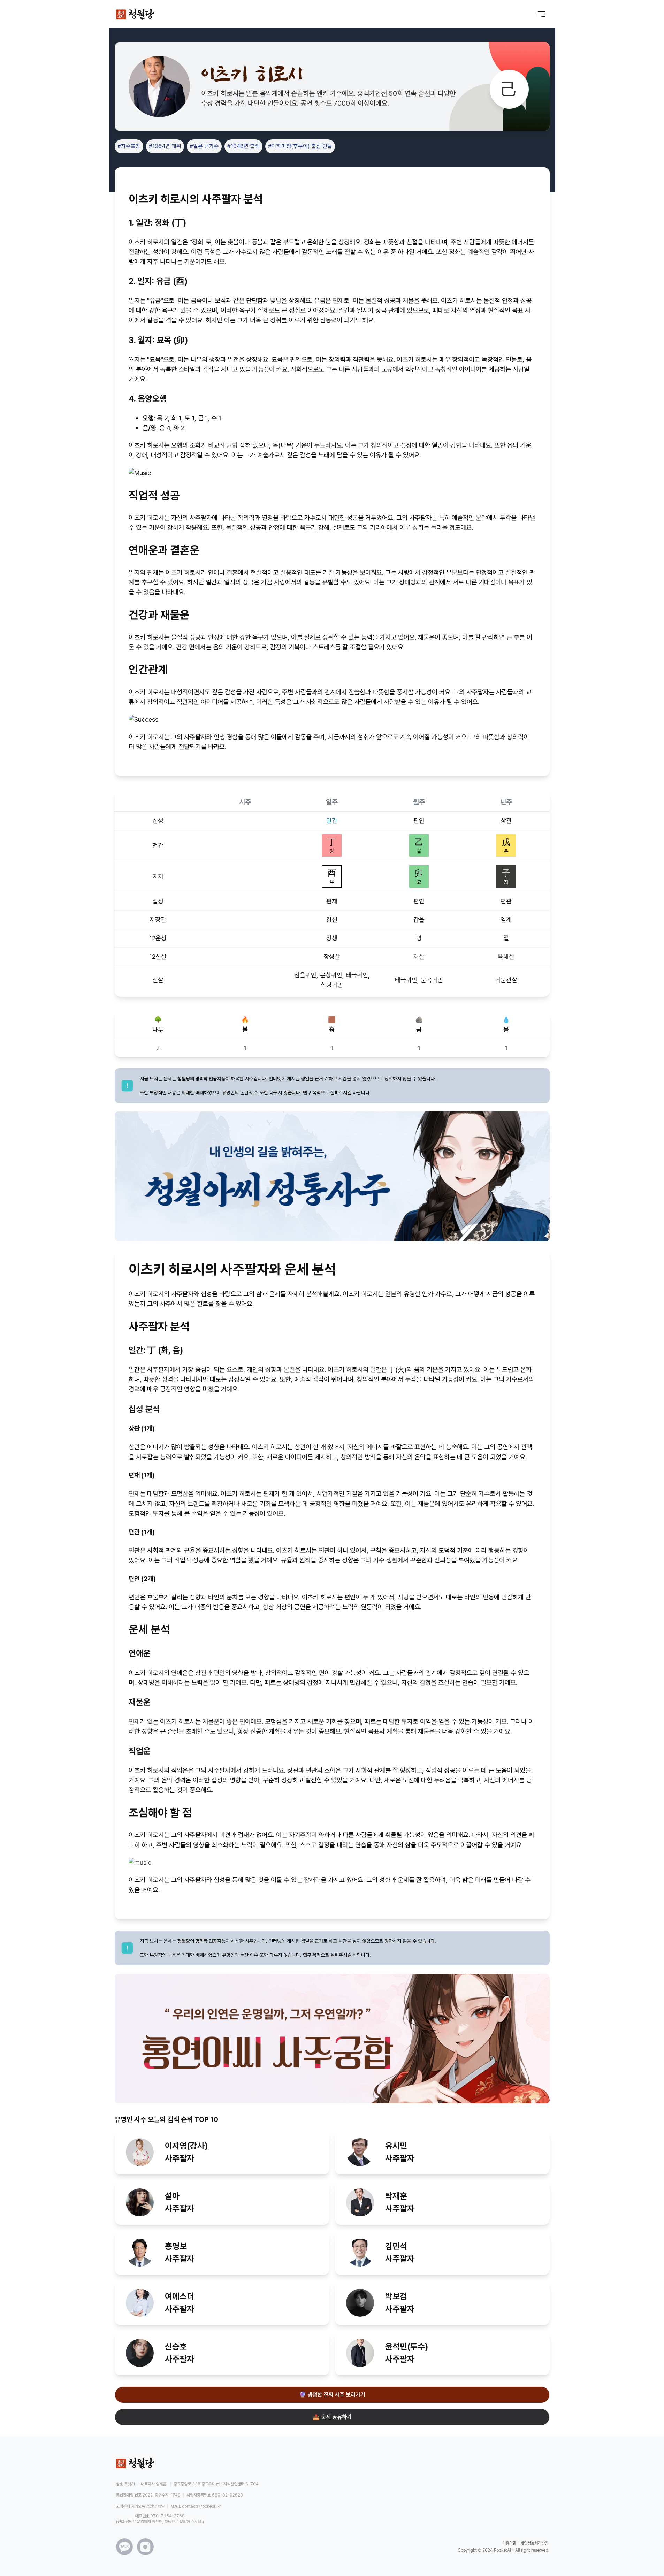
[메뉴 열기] (541, 14)
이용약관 (509, 2543)
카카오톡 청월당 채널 (148, 2506)
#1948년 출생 (243, 146)
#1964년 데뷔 (165, 146)
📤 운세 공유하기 (332, 2417)
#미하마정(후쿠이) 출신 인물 (300, 146)
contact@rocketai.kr (201, 2506)
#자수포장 (129, 146)
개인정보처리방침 (534, 2543)
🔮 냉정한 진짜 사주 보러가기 (332, 2395)
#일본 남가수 (204, 146)
